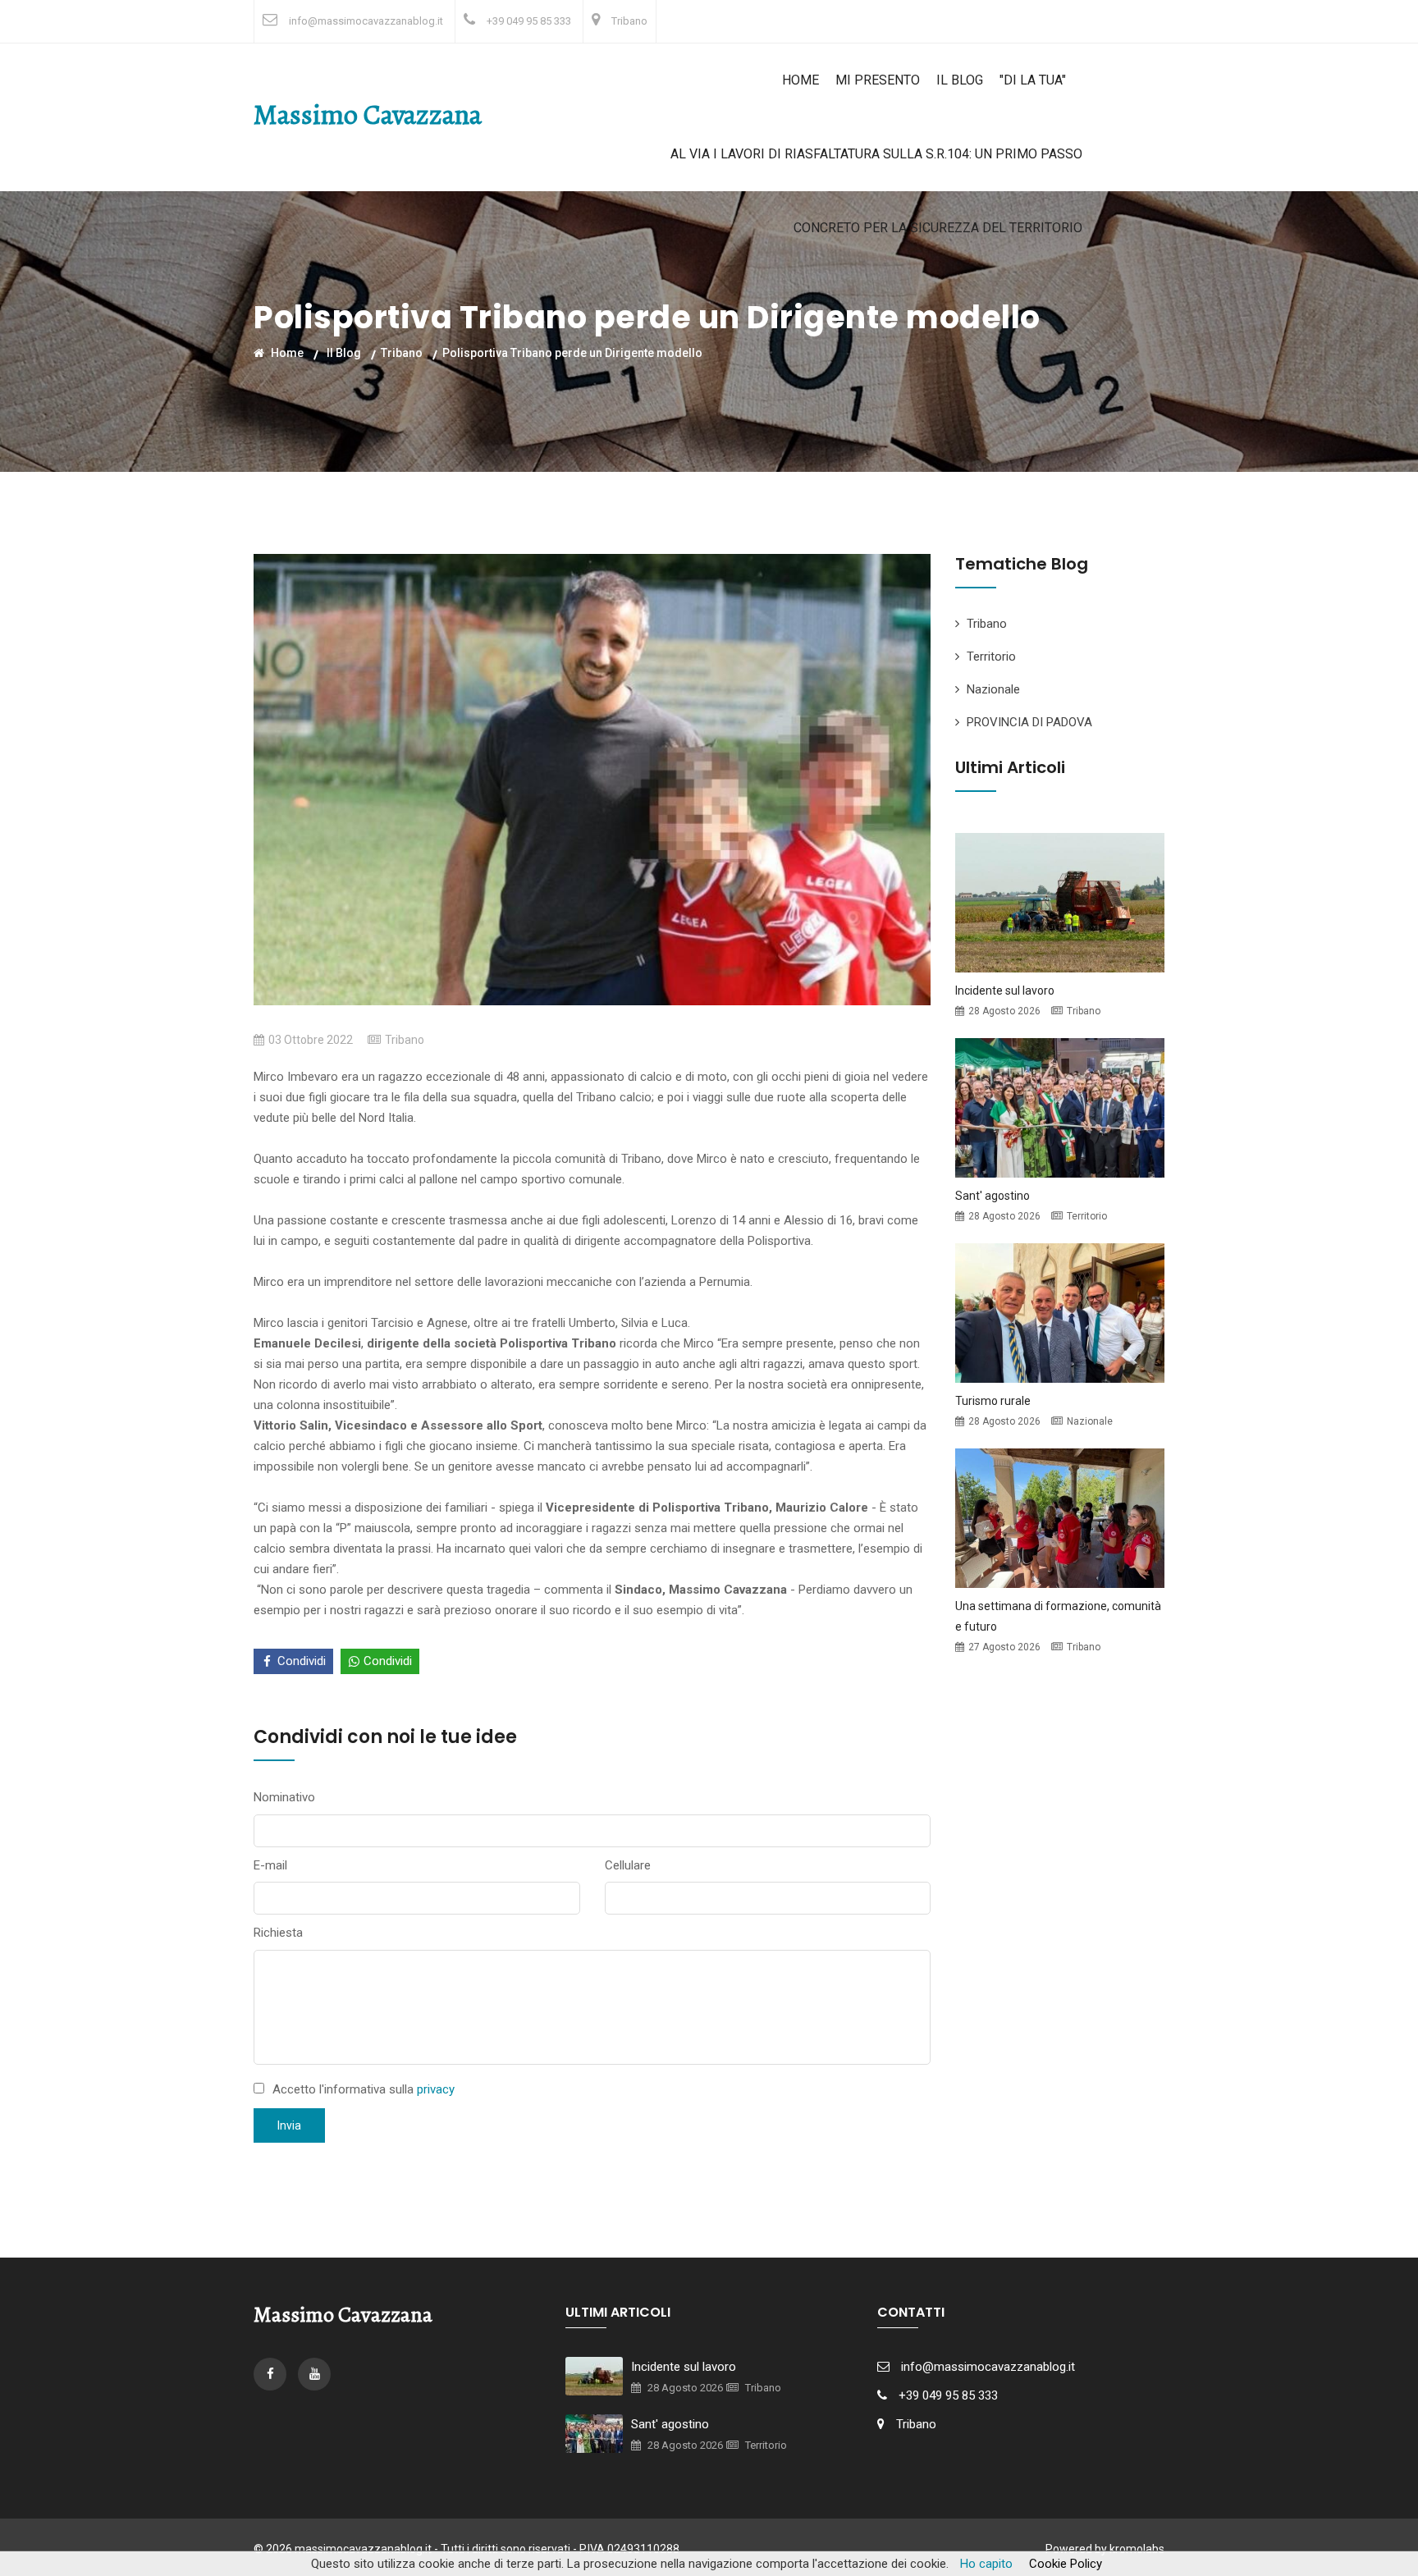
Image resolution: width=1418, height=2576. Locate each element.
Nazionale (993, 689)
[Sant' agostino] (1060, 1106)
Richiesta (278, 1933)
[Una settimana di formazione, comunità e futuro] (1060, 1517)
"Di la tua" (1033, 80)
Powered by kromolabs (1105, 2549)
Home (800, 80)
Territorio (991, 657)
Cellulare (628, 1865)
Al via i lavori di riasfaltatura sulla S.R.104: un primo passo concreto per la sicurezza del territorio (876, 191)
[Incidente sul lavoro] (1060, 901)
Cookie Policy (1066, 2564)
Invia (289, 2125)
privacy (436, 2089)
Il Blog (960, 80)
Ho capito (986, 2564)
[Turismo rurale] (1060, 1311)
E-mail (270, 1865)
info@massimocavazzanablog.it (366, 21)
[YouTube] (314, 2374)
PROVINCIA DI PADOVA (1029, 722)
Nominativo (284, 1797)
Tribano (629, 21)
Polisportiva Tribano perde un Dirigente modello (572, 352)
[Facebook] (272, 2374)
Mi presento (878, 80)
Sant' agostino (993, 1196)
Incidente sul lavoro (1005, 991)
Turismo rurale (993, 1401)
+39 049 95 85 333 (529, 21)
